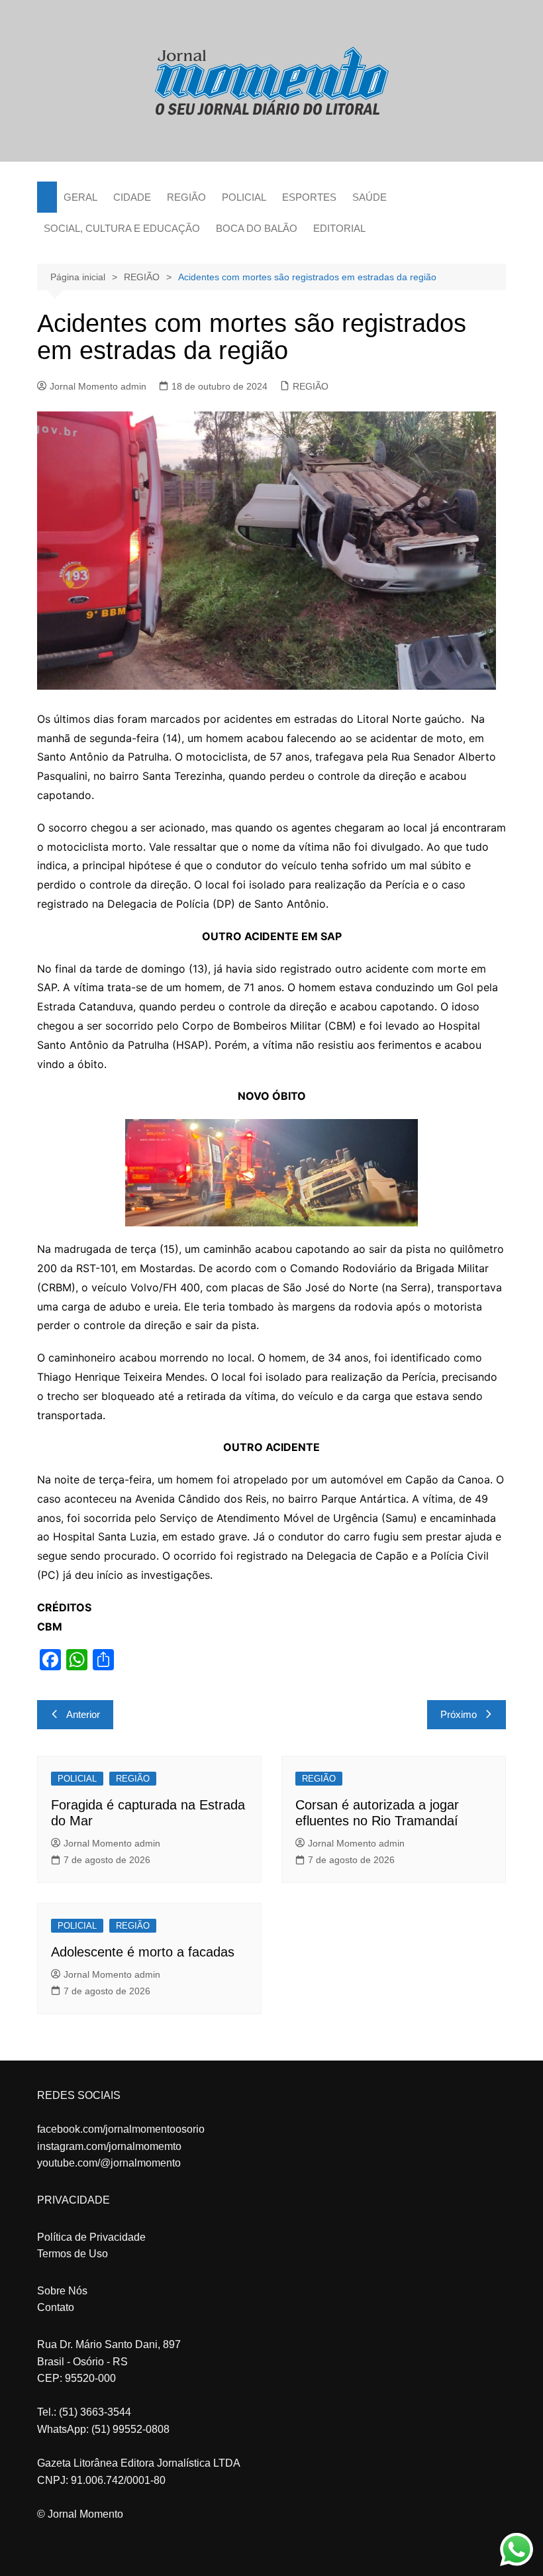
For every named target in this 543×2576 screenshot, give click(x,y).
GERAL (80, 197)
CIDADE (132, 197)
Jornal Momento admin (98, 386)
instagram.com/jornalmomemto (109, 2146)
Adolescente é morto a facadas (143, 1952)
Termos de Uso (73, 2254)
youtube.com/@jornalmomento (109, 2163)
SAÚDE (370, 197)
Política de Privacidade (91, 2237)
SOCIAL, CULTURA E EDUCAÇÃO (122, 228)
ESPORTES (309, 197)
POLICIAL (244, 197)
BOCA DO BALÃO (257, 228)
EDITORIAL (339, 228)
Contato (56, 2307)
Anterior (83, 1714)
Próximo (459, 1714)
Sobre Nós (62, 2291)
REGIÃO (186, 197)
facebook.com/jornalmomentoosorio (121, 2129)
